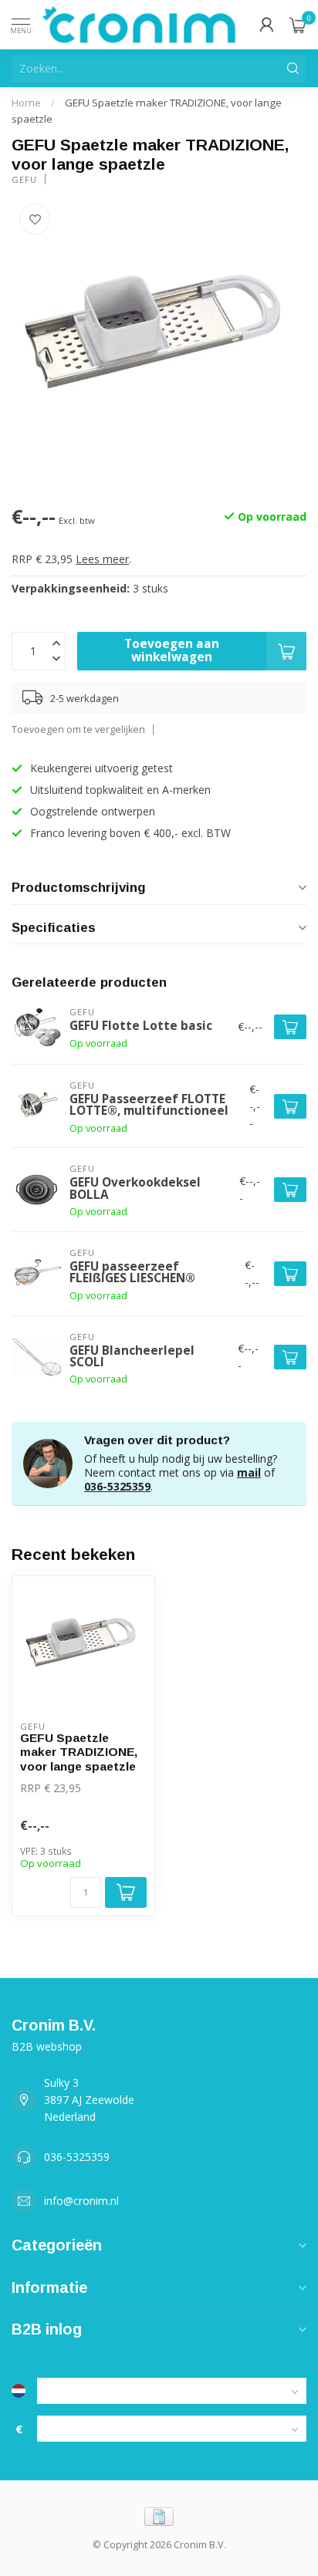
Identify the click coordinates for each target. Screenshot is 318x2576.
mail (249, 1472)
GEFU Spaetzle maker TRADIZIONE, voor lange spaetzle (79, 1752)
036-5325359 (117, 1486)
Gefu (24, 179)
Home (26, 103)
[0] (298, 25)
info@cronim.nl (81, 2201)
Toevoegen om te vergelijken (78, 729)
